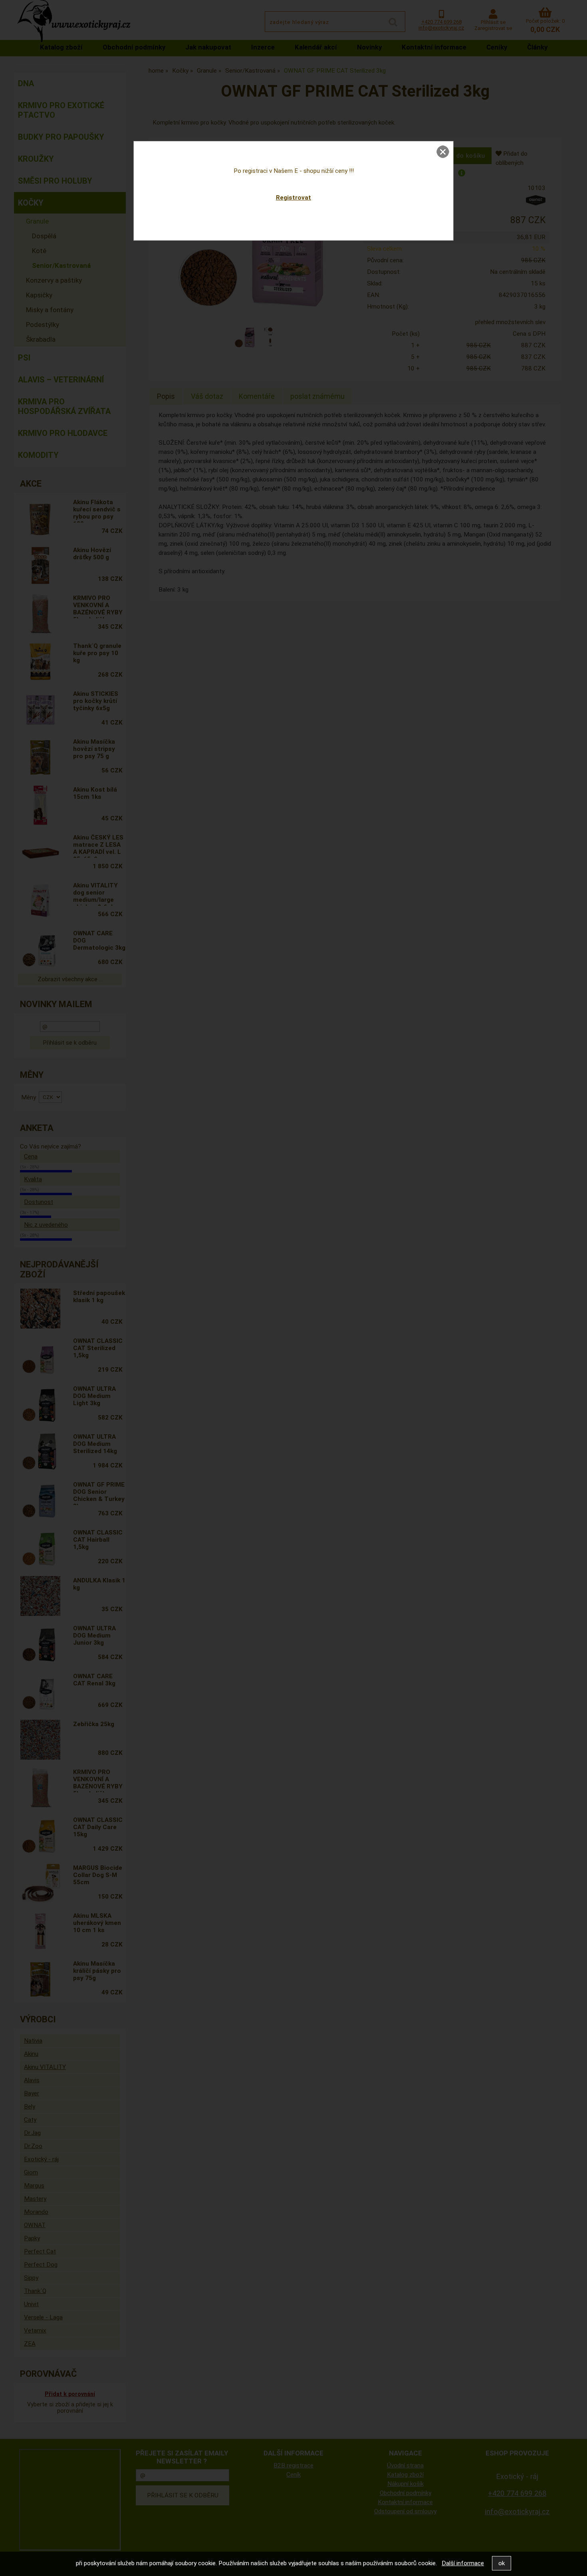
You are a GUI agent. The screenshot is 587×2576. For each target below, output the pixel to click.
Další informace (463, 2563)
